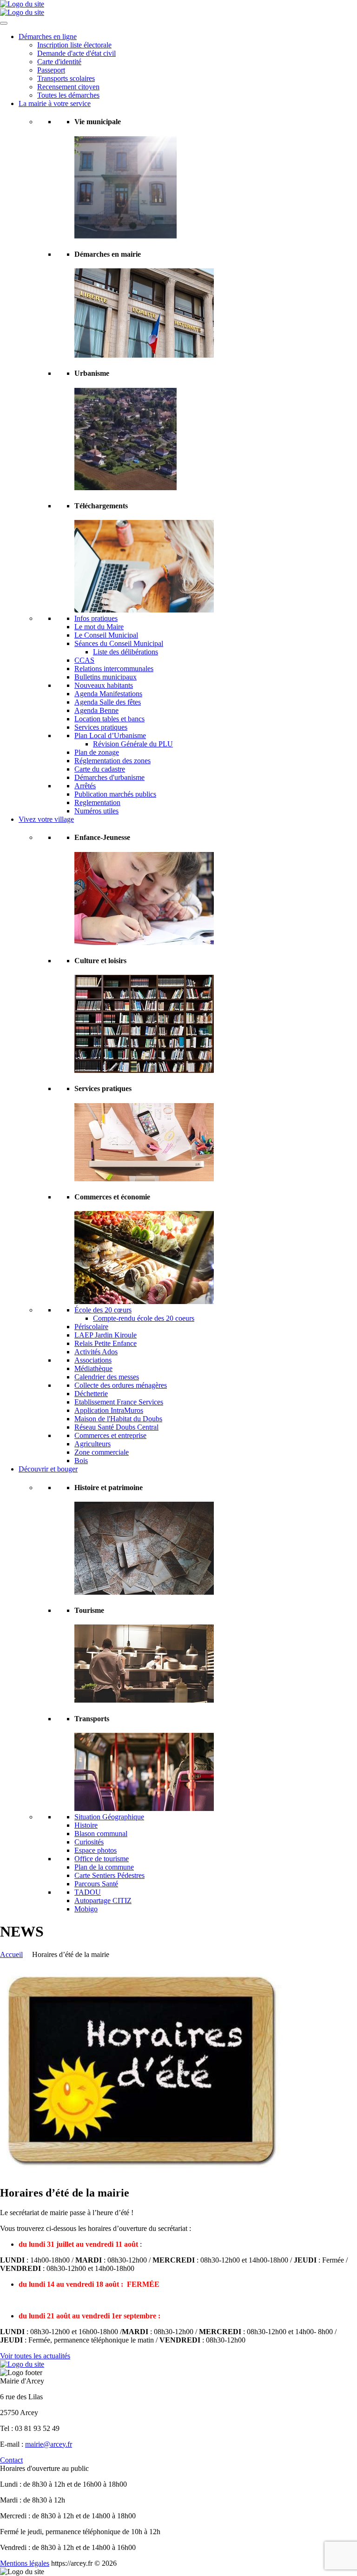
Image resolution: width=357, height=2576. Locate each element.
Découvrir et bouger (48, 1469)
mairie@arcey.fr (49, 2444)
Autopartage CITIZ (103, 1900)
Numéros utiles (96, 811)
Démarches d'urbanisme (109, 777)
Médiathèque (93, 1368)
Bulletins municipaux (106, 677)
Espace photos (96, 1850)
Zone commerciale (102, 1452)
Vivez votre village (46, 819)
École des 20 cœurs (103, 1310)
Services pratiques (101, 727)
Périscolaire (91, 1327)
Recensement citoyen (68, 87)
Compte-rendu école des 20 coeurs (144, 1318)
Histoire (86, 1825)
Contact (11, 2460)
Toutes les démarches (68, 95)
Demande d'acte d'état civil (76, 53)
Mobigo (86, 1909)
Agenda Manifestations (108, 694)
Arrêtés (85, 786)
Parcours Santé (96, 1884)
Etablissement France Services (119, 1402)
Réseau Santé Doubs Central (116, 1427)
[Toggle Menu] (4, 23)
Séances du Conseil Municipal (119, 643)
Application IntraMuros (109, 1410)
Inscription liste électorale (74, 45)
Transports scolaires (66, 78)
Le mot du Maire (99, 627)
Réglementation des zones (112, 761)
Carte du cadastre (100, 769)
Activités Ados (96, 1352)
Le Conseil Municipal (106, 635)
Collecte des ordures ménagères (121, 1385)
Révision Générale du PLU (133, 744)
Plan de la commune (104, 1867)
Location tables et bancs (109, 719)
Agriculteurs (93, 1444)
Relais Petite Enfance (106, 1343)
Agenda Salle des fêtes (108, 702)
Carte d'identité (59, 62)
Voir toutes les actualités (35, 2356)
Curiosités (89, 1842)
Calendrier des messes (107, 1377)
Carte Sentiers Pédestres (109, 1875)
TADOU (88, 1892)
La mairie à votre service (55, 103)
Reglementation (97, 802)
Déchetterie (91, 1394)
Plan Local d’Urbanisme (110, 736)
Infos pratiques (96, 618)
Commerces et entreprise (110, 1435)
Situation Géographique (109, 1817)
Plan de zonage (97, 752)
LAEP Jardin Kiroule (106, 1335)
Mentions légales (25, 2563)
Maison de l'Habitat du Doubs (118, 1419)
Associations (93, 1360)
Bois (81, 1461)
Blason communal (101, 1834)
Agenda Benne (96, 710)
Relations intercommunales (114, 669)
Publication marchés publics (115, 794)
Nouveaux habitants (104, 685)
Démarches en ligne (48, 37)
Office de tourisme (102, 1859)
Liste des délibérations (126, 652)
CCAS (84, 660)
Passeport (51, 70)
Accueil (11, 1954)
